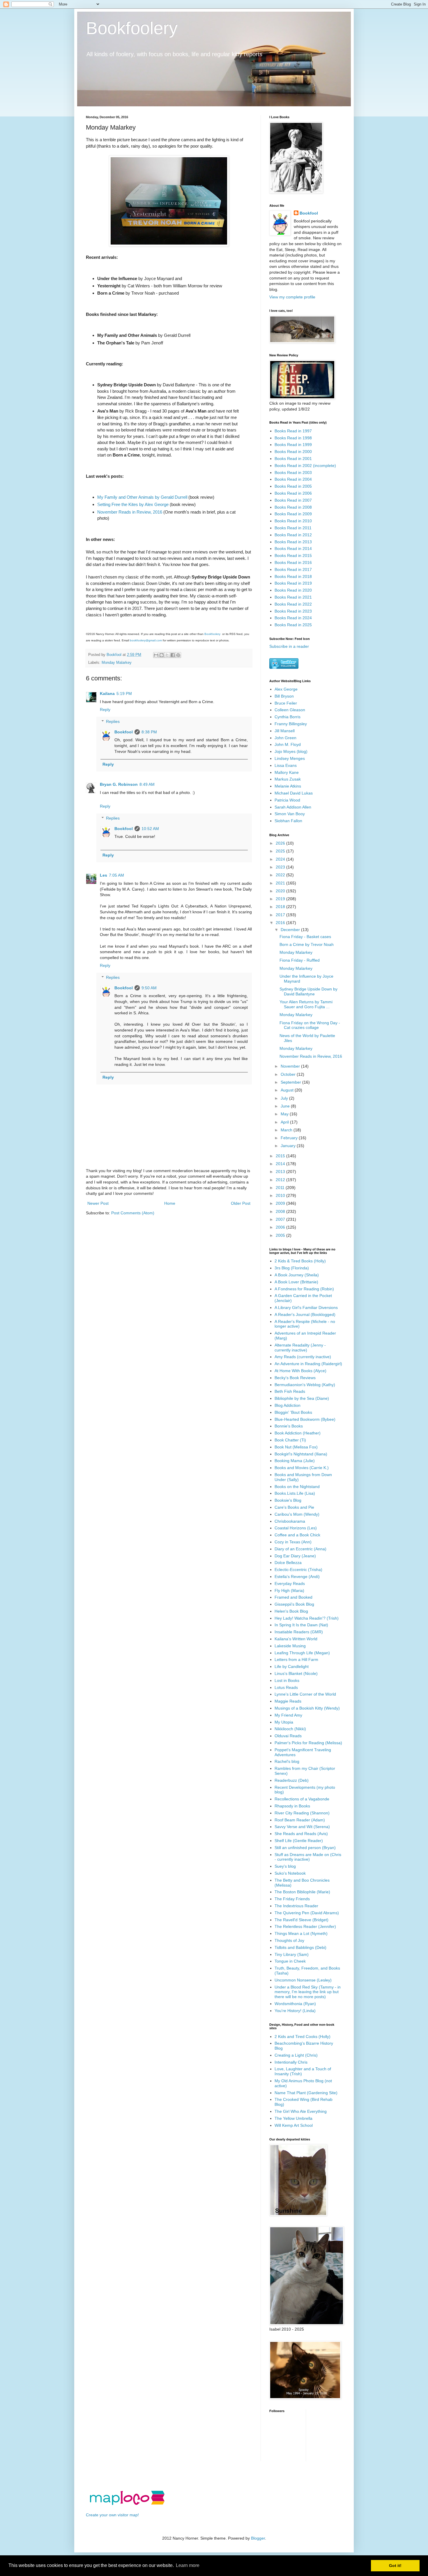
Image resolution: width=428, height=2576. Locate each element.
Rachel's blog (287, 1761)
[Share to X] (167, 655)
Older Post (241, 1203)
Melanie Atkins (288, 786)
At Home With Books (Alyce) (300, 1371)
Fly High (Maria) (289, 1590)
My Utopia (284, 1722)
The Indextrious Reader (296, 1906)
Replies (113, 721)
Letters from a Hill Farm (296, 1659)
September (291, 1082)
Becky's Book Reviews (295, 1378)
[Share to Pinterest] (178, 655)
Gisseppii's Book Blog (294, 1604)
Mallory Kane (287, 772)
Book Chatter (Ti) (290, 1440)
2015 (281, 1156)
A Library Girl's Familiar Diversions (306, 1308)
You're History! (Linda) (295, 2011)
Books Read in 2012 (293, 535)
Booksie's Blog (288, 1500)
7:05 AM (116, 875)
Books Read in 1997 (293, 431)
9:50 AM (149, 988)
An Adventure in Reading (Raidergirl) (308, 1364)
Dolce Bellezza (288, 1563)
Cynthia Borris (288, 717)
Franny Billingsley (291, 724)
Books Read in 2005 (293, 486)
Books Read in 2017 (293, 569)
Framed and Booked (293, 1597)
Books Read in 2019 (293, 583)
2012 (281, 1180)
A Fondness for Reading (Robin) (304, 1289)
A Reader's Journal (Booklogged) (305, 1314)
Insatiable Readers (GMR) (299, 1632)
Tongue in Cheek (290, 1961)
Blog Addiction (288, 1405)
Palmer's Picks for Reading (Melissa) (308, 1743)
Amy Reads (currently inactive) (303, 1357)
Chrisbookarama (290, 1521)
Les (104, 875)
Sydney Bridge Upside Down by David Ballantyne (308, 991)
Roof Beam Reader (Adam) (300, 1820)
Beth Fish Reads (290, 1391)
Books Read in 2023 (293, 611)
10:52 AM (150, 829)
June (286, 1106)
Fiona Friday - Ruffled (300, 960)
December (291, 930)
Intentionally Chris (291, 2062)
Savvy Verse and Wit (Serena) (302, 1827)
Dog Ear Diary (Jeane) (295, 1556)
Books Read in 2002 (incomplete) (305, 466)
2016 (281, 923)
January (289, 1146)
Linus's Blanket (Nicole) (296, 1673)
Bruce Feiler (286, 703)
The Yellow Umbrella (293, 2118)
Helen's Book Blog (291, 1611)
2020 (281, 891)
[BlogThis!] (162, 655)
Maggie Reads (288, 1701)
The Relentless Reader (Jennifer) (305, 1926)
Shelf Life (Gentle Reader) (299, 1841)
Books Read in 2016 (293, 562)
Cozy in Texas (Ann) (293, 1542)
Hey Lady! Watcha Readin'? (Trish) (307, 1618)
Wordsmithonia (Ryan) (295, 2004)
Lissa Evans (286, 765)
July (285, 1098)
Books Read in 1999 (293, 445)
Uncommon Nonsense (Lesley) (303, 1980)
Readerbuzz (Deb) (292, 1780)
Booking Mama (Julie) (295, 1461)
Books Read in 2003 (293, 473)
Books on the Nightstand (297, 1487)
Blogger (258, 2538)
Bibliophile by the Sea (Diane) (302, 1398)
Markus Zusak (288, 779)
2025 (281, 851)
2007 (281, 1219)
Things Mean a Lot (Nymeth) (301, 1933)
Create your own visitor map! (112, 2515)
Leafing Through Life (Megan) (302, 1653)
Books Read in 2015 (293, 555)
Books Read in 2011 (293, 528)
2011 (281, 1188)
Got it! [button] (395, 2566)
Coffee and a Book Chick (297, 1535)
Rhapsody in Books (292, 1806)
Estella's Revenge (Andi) (297, 1577)
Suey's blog (285, 1866)
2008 (281, 1211)
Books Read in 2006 (293, 493)
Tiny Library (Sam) (292, 1954)
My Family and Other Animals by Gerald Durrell (142, 497)
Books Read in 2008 (293, 507)
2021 (281, 883)
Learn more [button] (188, 2565)
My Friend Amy (288, 1715)
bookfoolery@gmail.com (146, 640)
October (289, 1074)
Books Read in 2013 (293, 542)
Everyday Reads (290, 1584)
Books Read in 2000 (293, 452)
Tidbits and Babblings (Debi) (300, 1947)
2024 (281, 859)
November (291, 1066)
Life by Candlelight (292, 1666)
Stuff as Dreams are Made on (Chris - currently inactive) (308, 1857)
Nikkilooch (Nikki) (290, 1729)
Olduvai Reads (288, 1736)
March (287, 1130)
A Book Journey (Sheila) (297, 1275)
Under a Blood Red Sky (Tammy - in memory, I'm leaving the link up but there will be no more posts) (308, 1992)
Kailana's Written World (296, 1639)
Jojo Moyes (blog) (291, 751)
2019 (281, 899)
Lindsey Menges (290, 758)
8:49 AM (147, 784)
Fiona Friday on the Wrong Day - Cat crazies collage (310, 1025)
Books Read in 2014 (293, 549)
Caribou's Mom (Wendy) (297, 1514)
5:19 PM (124, 693)
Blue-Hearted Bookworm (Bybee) (305, 1419)
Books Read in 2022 (293, 604)
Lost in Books (287, 1680)
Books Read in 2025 (293, 625)
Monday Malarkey (117, 663)
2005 (281, 1235)
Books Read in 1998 (293, 438)
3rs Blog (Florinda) (292, 1268)
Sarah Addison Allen (293, 807)
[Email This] (156, 655)
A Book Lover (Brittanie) (296, 1282)
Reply (105, 710)
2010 (281, 1195)
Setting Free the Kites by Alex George (133, 504)
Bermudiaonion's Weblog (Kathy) (305, 1385)
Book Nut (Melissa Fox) (296, 1447)
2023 (281, 867)
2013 (281, 1172)
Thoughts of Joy (289, 1940)
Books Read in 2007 (293, 500)
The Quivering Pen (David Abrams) (307, 1913)
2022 (281, 875)
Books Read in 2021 (293, 597)
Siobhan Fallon (288, 821)
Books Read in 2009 (293, 514)
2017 (281, 915)
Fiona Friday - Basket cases (305, 937)
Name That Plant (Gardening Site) (306, 2093)
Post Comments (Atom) (133, 1213)
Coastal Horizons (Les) (296, 1528)
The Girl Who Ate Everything (301, 2111)
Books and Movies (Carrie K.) (302, 1468)
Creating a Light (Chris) (296, 2055)
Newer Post (98, 1203)
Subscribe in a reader (289, 646)
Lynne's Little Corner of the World (305, 1694)
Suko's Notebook (290, 1873)
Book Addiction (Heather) (298, 1433)
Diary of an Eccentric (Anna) (300, 1549)
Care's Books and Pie (294, 1507)
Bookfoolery (132, 28)
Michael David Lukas (294, 793)
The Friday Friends (292, 1899)
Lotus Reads (286, 1687)
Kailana (107, 693)
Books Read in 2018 (293, 576)
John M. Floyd (288, 744)
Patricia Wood (287, 800)
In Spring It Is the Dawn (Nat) (301, 1625)
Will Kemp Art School (294, 2125)
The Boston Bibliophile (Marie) (302, 1892)
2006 (281, 1227)
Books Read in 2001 (293, 459)
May (285, 1114)
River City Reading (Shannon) (302, 1813)
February (290, 1138)
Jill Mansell (285, 731)
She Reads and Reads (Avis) (301, 1834)
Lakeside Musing (290, 1646)
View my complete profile (292, 297)
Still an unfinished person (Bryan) (305, 1848)
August (288, 1090)
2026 (281, 843)
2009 (281, 1203)
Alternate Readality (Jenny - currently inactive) (300, 1348)
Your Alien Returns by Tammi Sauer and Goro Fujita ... (306, 1004)
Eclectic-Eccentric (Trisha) (298, 1570)
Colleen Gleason (290, 710)
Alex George (286, 689)
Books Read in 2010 (293, 521)
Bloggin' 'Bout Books (293, 1412)
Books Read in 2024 (293, 618)
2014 (281, 1164)
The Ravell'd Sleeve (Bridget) (301, 1920)
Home (170, 1203)
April (285, 1122)
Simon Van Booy (290, 814)
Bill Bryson (284, 696)
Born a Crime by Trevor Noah (307, 944)
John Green (285, 738)
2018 (281, 907)
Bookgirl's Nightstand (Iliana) (301, 1454)
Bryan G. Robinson (119, 784)
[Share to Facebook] (173, 655)
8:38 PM (149, 732)
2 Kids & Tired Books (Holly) (300, 1261)
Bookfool (124, 732)
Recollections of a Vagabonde (302, 1799)
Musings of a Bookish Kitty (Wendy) (307, 1708)
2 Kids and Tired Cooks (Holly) (303, 2037)
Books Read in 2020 (293, 590)
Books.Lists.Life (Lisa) (295, 1493)
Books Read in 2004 (293, 479)
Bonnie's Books (289, 1426)
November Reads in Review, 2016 (130, 512)
